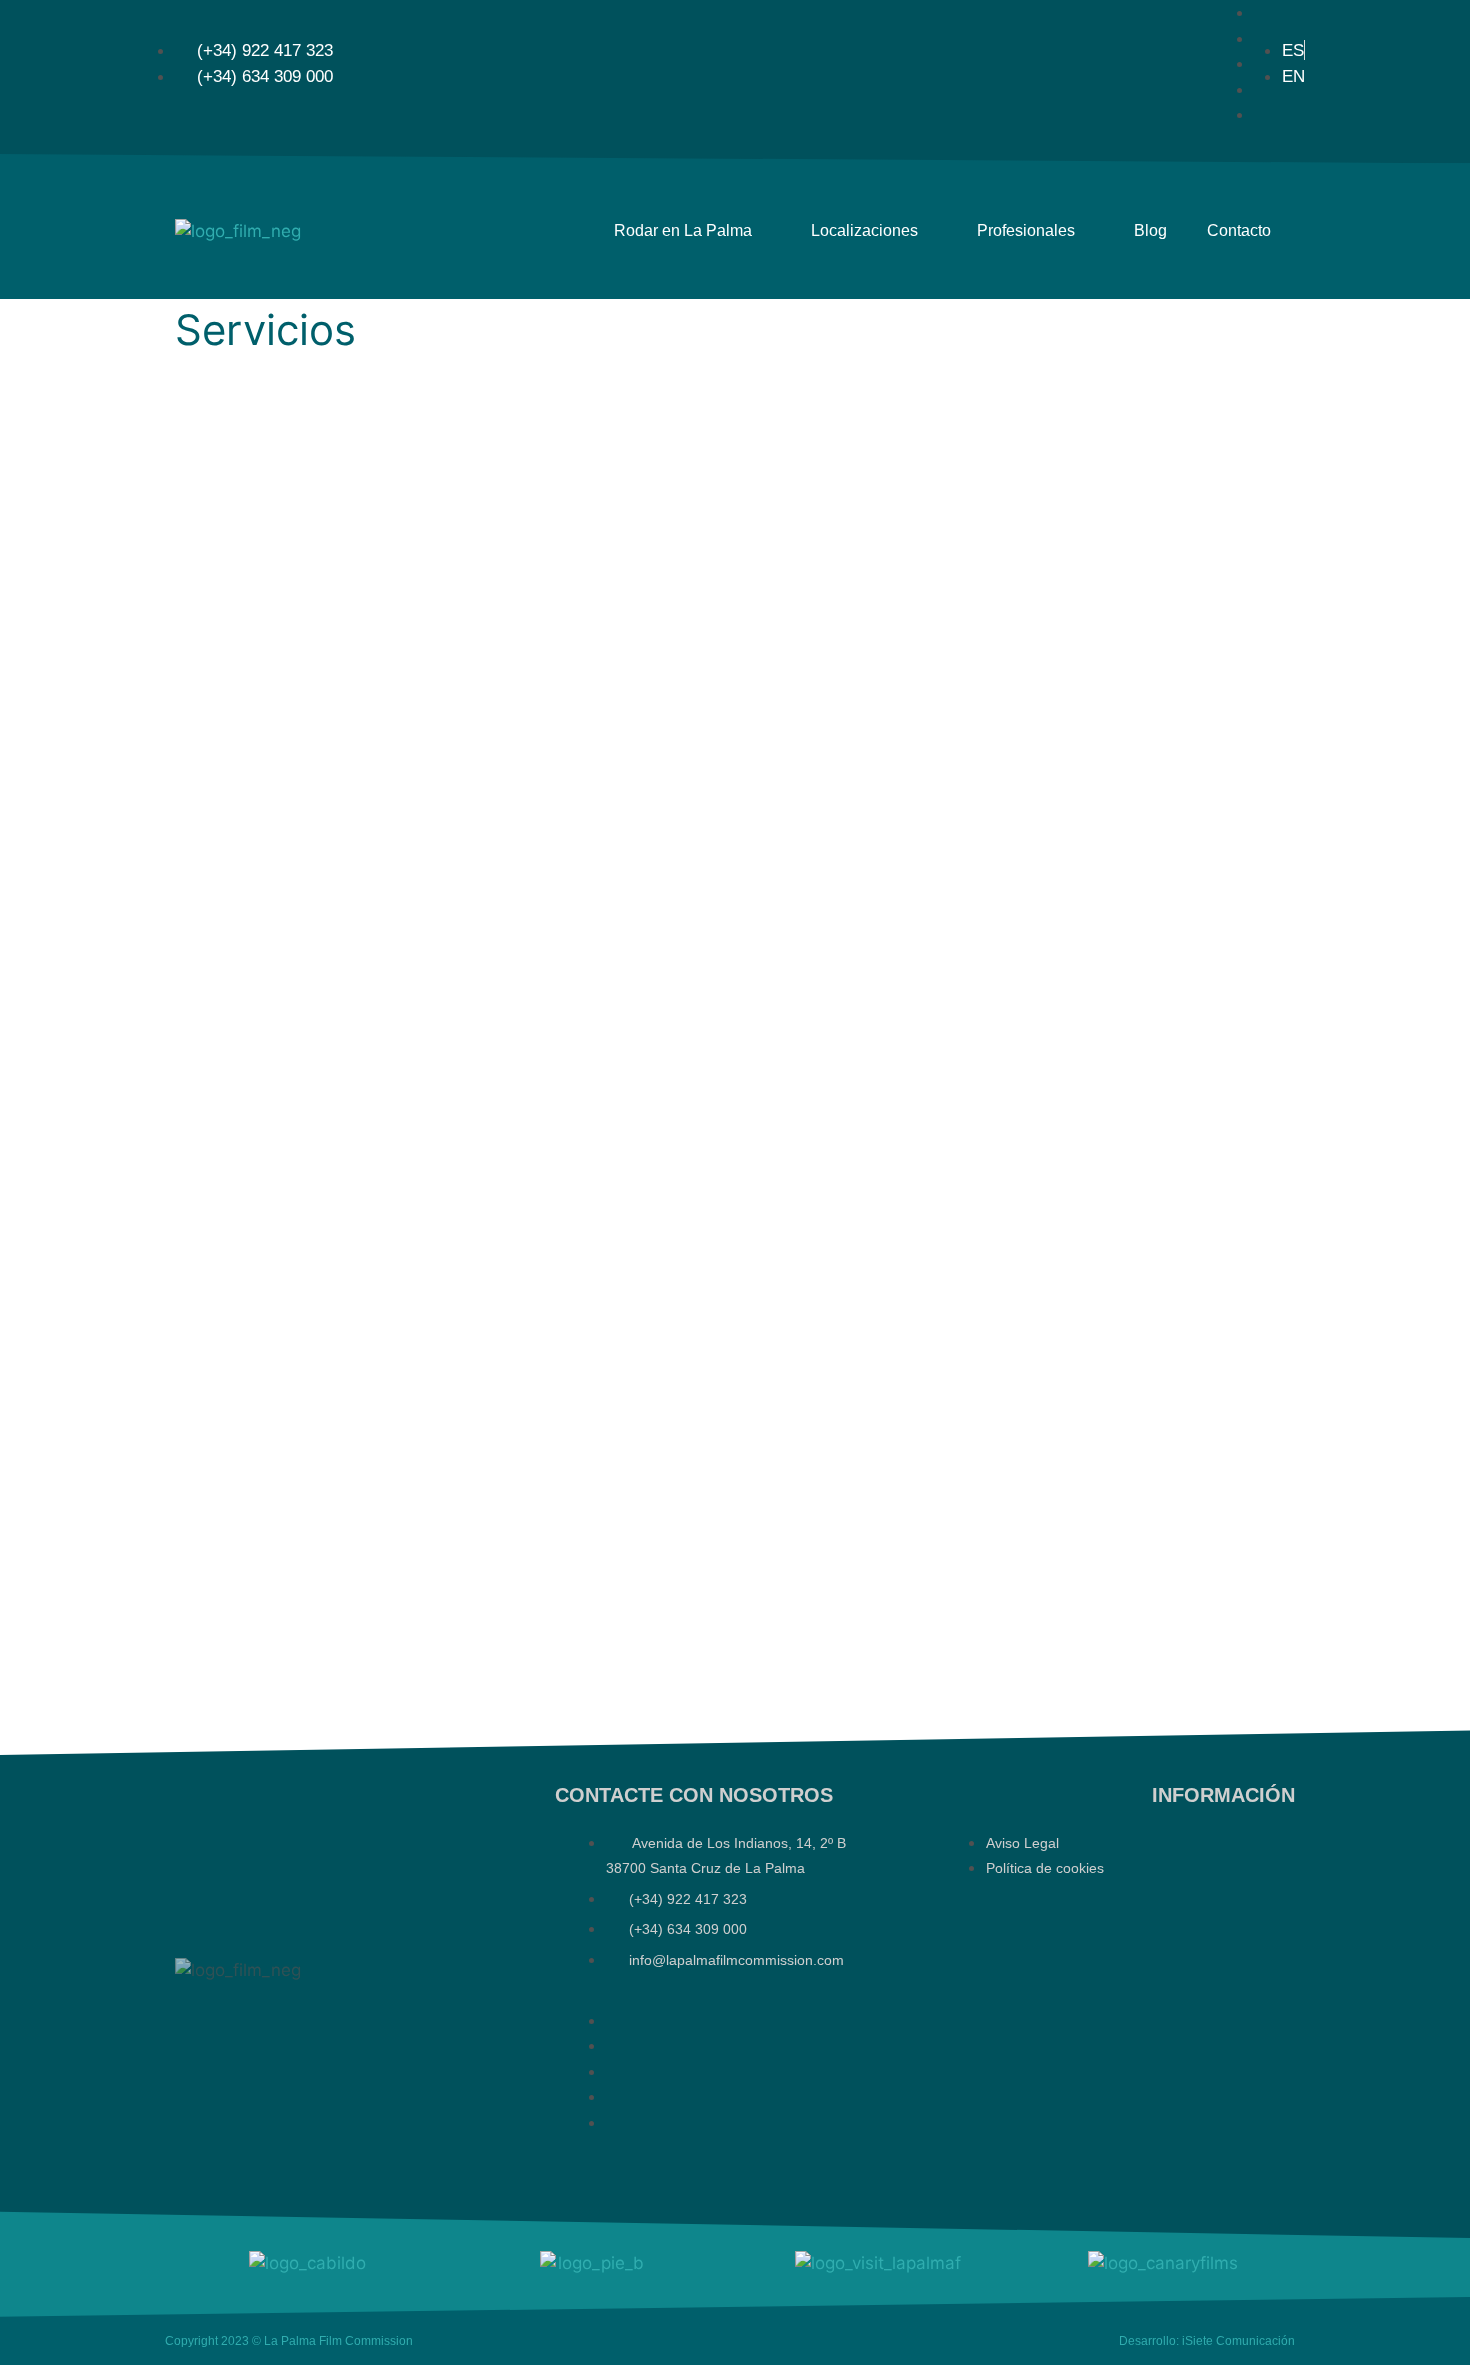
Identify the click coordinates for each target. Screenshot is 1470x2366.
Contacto (1239, 230)
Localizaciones (864, 230)
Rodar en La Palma (683, 230)
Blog (1150, 230)
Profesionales (1026, 230)
